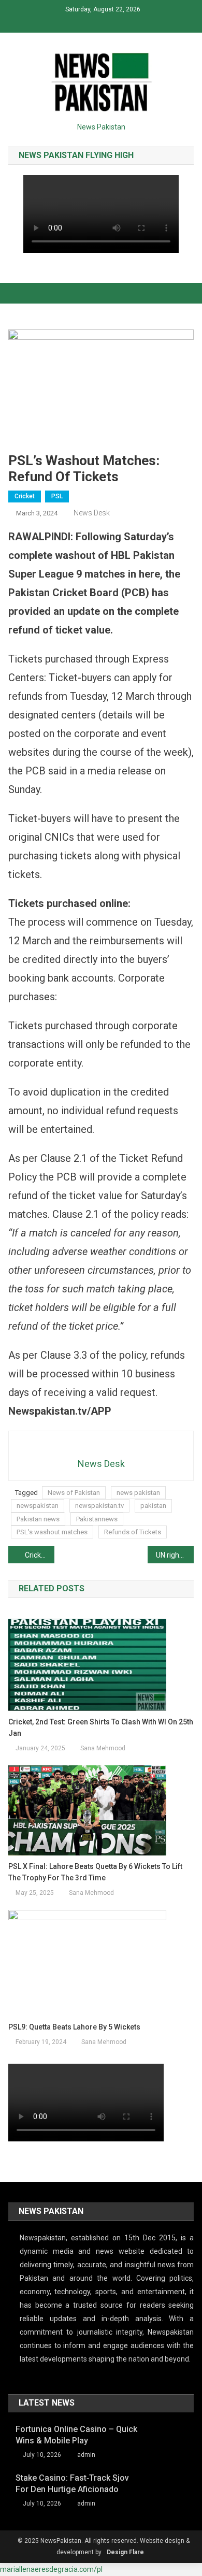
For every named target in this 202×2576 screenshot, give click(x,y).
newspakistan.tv (99, 1506)
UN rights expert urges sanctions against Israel (175, 1555)
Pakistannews (97, 1519)
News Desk (92, 513)
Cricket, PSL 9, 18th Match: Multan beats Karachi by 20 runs (40, 1555)
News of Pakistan (74, 1493)
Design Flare (125, 2552)
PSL (57, 496)
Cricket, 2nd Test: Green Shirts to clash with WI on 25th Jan (101, 1728)
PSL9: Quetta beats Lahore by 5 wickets (74, 2027)
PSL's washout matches (52, 1532)
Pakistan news (38, 1519)
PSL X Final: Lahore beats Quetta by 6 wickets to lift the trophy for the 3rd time (95, 1872)
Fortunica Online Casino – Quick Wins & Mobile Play (76, 2435)
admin (86, 2455)
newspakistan (38, 1506)
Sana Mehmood (103, 1748)
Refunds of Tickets (133, 1532)
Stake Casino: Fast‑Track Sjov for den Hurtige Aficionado (72, 2484)
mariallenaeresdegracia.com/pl (51, 2569)
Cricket (25, 496)
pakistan (153, 1506)
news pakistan (138, 1493)
